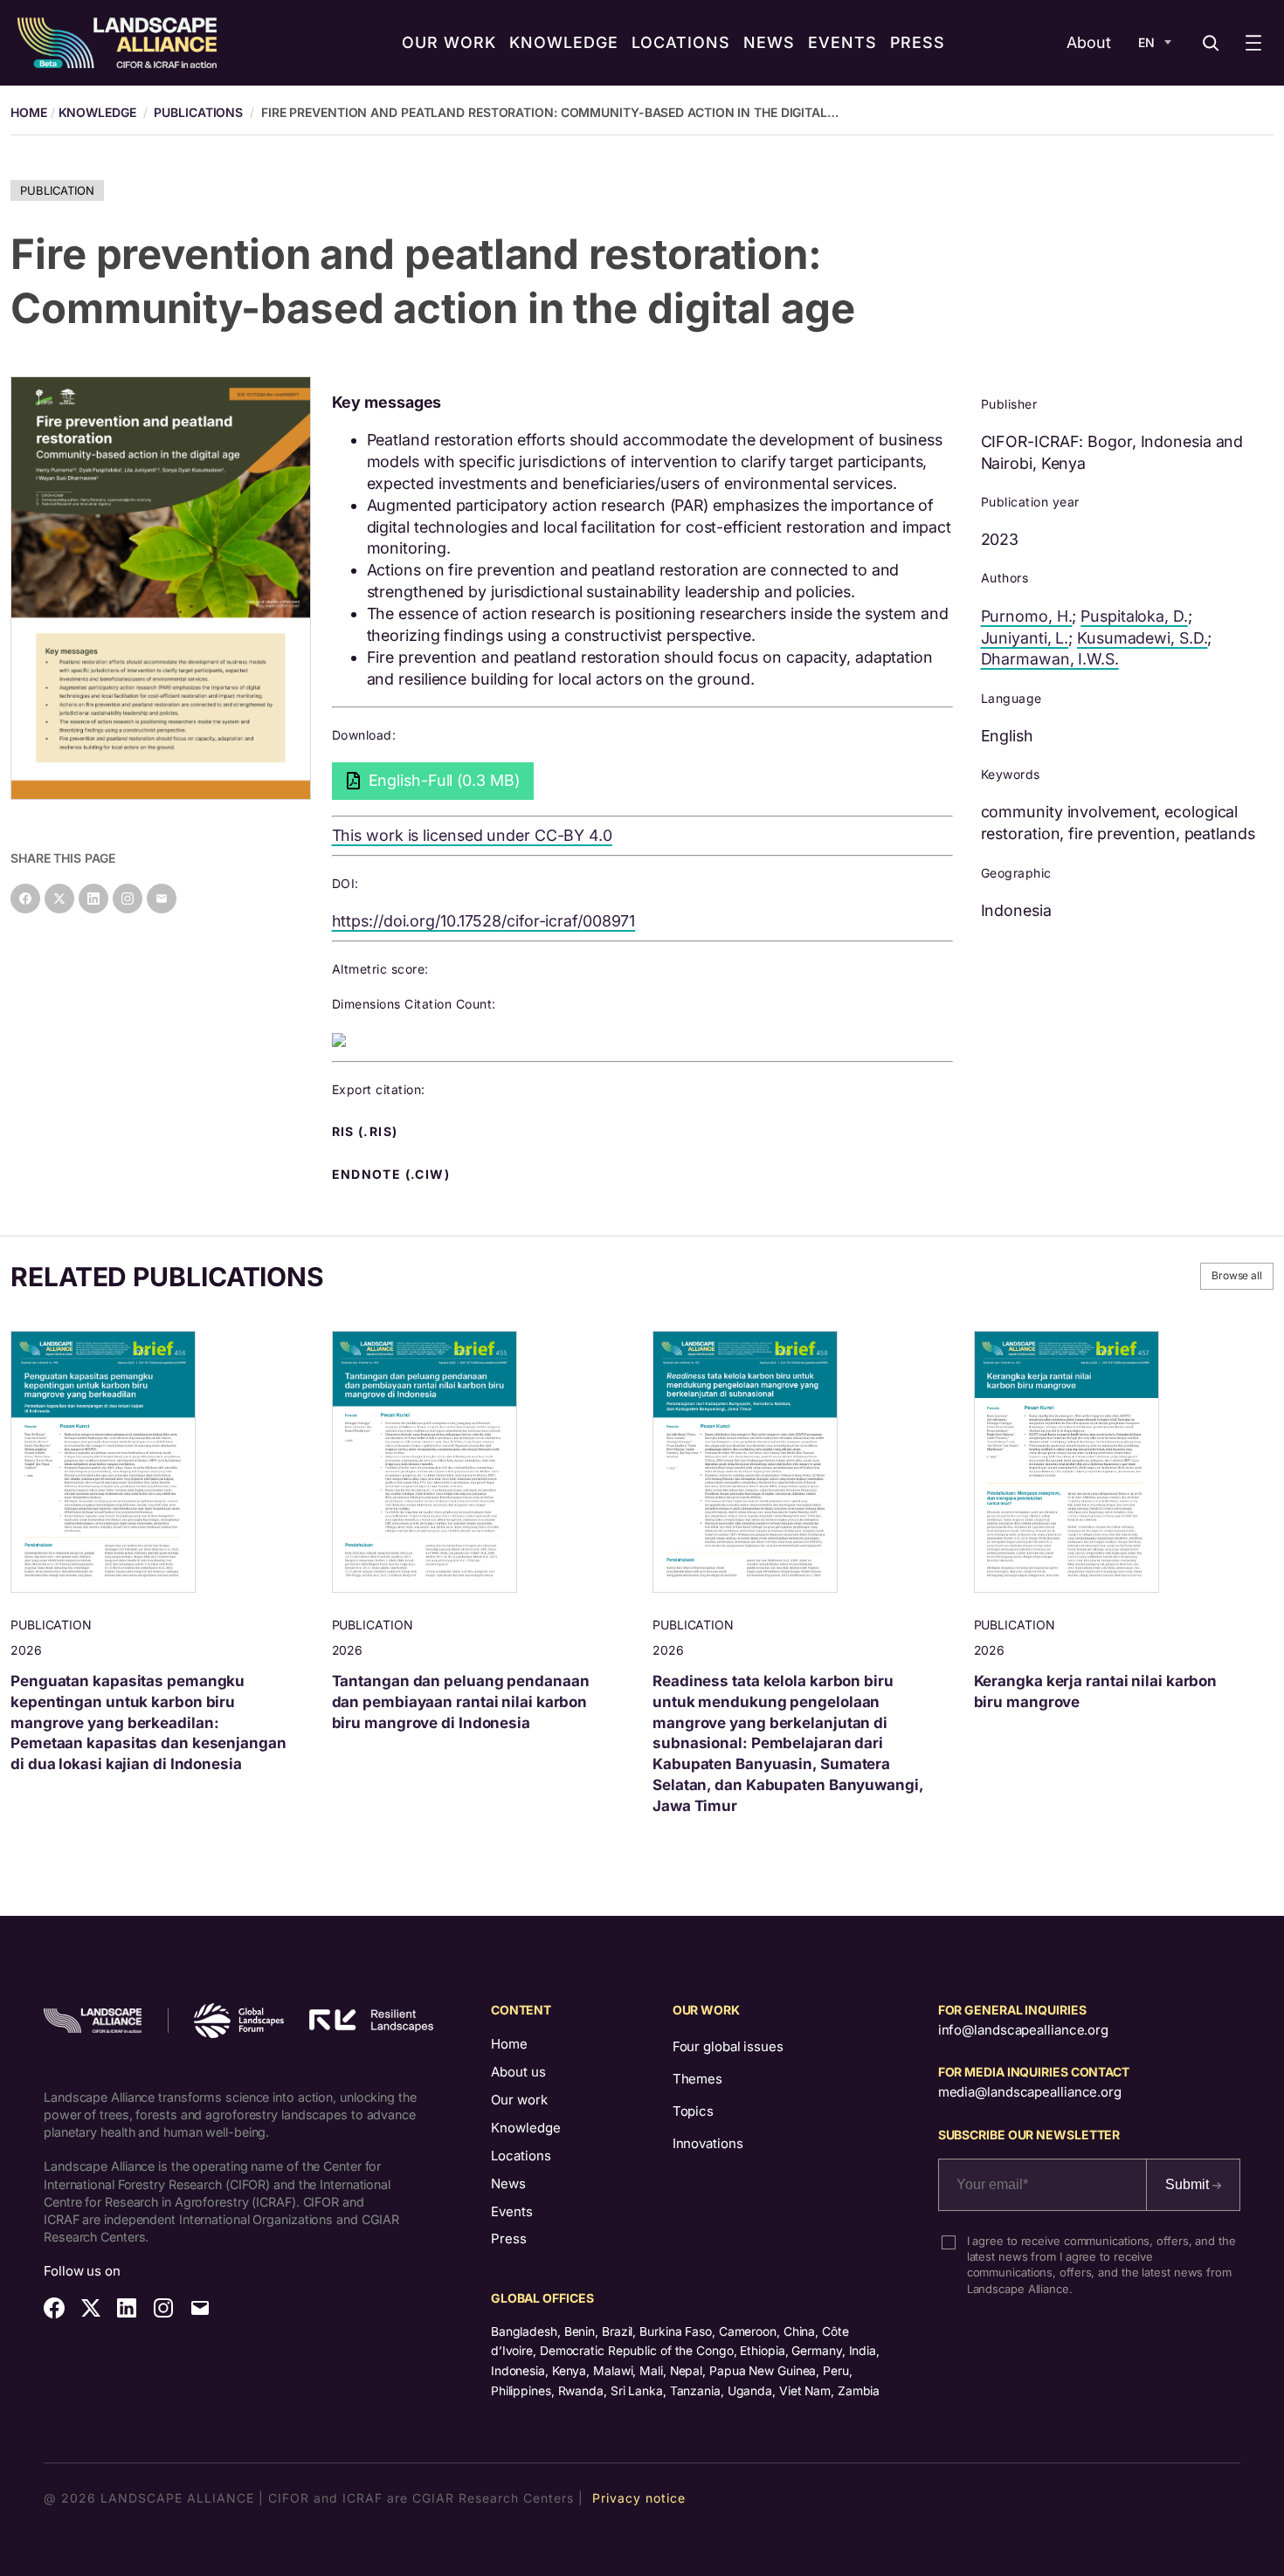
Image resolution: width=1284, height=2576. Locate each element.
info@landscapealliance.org (1023, 2030)
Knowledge (97, 112)
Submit (1189, 2184)
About (1089, 42)
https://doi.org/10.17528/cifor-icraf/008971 (484, 921)
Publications (198, 112)
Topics (693, 2111)
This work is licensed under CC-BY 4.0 (472, 835)
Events (512, 2211)
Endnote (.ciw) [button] (393, 1174)
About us (518, 2072)
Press (509, 2239)
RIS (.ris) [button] (367, 1132)
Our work (519, 2100)
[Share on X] (59, 899)
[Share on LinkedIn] (93, 899)
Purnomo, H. (1027, 616)
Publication (57, 190)
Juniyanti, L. (1025, 638)
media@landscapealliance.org (1030, 2092)
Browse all (1237, 1275)
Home (509, 2044)
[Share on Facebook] (25, 899)
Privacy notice (639, 2498)
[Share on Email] (162, 899)
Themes (697, 2079)
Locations (521, 2156)
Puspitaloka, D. (1134, 616)
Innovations (708, 2143)
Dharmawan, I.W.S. (1050, 659)
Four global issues (728, 2046)
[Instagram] (128, 899)
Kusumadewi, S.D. (1142, 638)
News (508, 2183)
